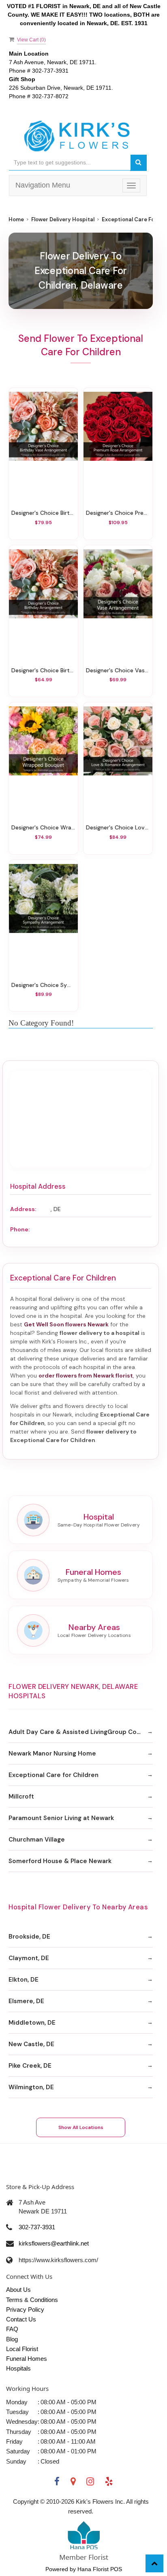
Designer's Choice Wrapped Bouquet (43, 827)
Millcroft (21, 1797)
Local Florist (22, 2349)
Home (16, 219)
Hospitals (18, 2368)
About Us (18, 2290)
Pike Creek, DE (30, 2066)
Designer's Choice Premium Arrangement (118, 513)
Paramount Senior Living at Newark (61, 1818)
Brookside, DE (29, 1937)
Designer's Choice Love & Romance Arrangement (118, 827)
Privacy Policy (25, 2309)
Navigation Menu (43, 185)
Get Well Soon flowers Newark (66, 1324)
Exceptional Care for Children (54, 1775)
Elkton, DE (24, 1980)
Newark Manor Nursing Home (52, 1753)
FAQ (12, 2329)
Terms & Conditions (32, 2300)
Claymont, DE (29, 1958)
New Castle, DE (31, 2044)
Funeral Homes (27, 2359)
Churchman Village (37, 1840)
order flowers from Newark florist (86, 1375)
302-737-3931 (37, 2227)
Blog (12, 2339)
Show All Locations (81, 2127)
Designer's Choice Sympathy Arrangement (43, 985)
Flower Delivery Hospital (63, 219)
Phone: (20, 1229)
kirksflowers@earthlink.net (54, 2243)
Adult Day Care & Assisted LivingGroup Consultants (81, 1732)
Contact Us (21, 2319)
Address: (23, 1209)
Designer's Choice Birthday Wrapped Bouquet (43, 670)
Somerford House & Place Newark (60, 1861)
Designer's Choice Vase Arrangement (118, 670)
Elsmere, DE (26, 2001)
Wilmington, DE (31, 2087)
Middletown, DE (32, 2023)
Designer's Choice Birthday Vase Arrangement (43, 513)
